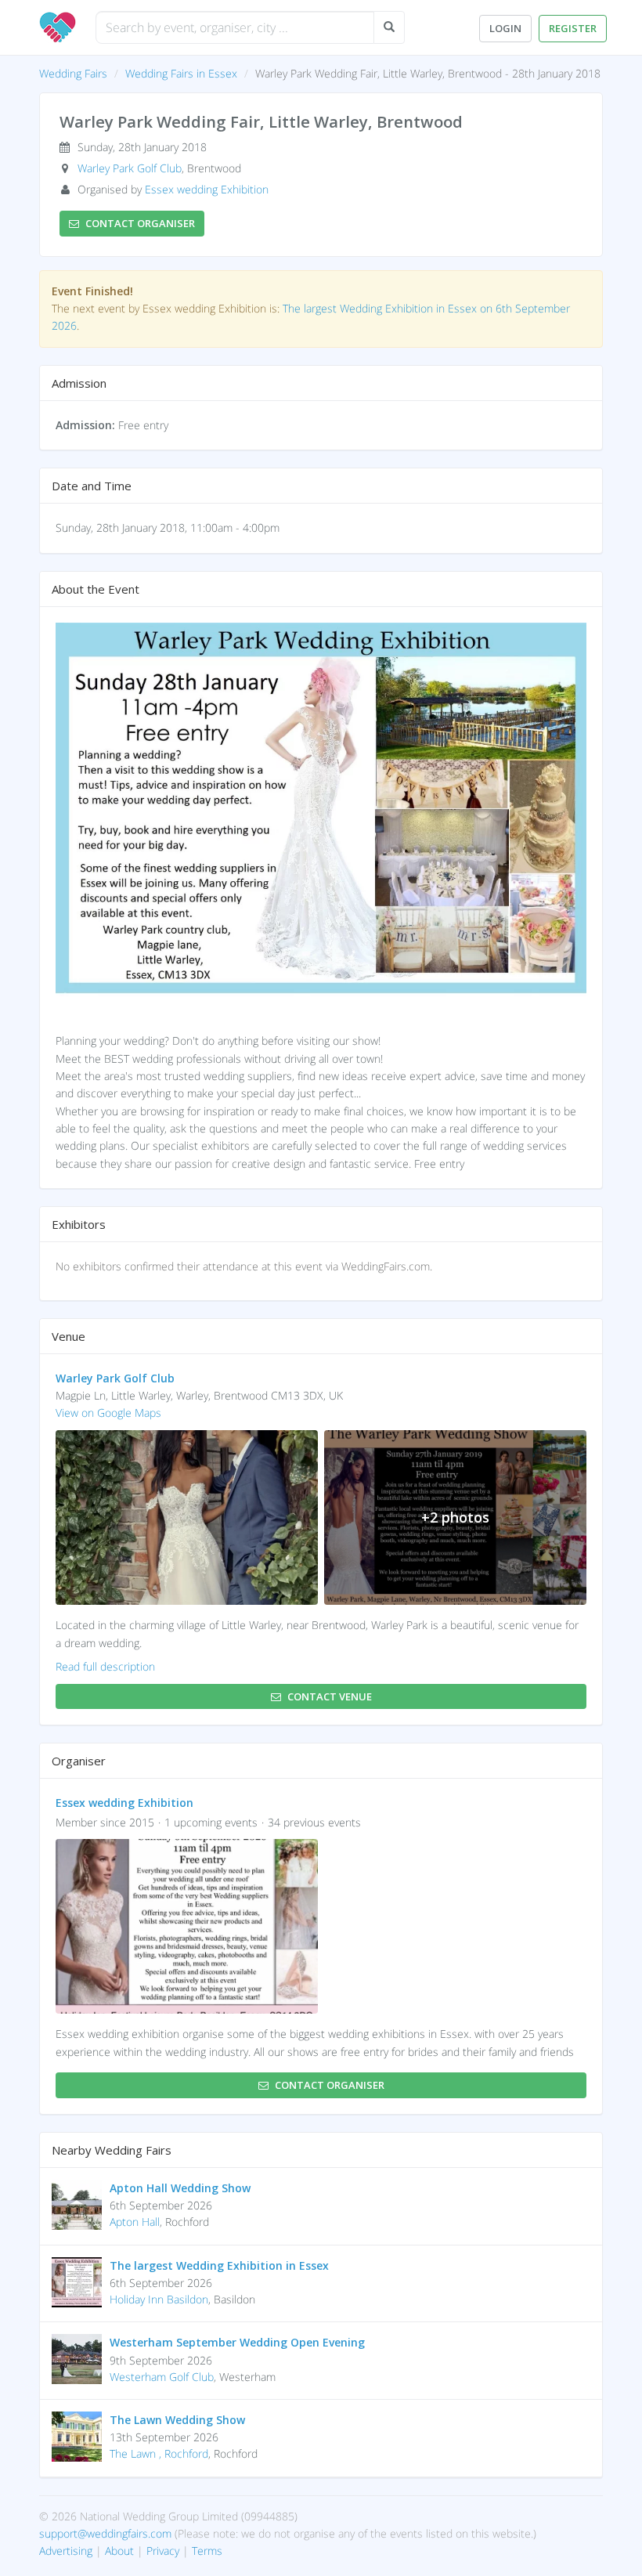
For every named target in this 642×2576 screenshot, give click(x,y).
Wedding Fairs (73, 73)
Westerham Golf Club (162, 2377)
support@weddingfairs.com (105, 2533)
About (119, 2551)
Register (573, 28)
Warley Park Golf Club (130, 168)
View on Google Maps (108, 1413)
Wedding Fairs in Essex (181, 73)
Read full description (105, 1666)
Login (505, 28)
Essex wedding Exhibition (207, 189)
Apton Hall (135, 2222)
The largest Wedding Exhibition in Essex (219, 2265)
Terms (207, 2551)
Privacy (163, 2551)
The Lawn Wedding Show (177, 2420)
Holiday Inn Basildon (159, 2299)
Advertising (66, 2551)
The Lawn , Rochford (159, 2453)
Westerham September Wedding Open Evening (237, 2342)
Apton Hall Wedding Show (180, 2188)
